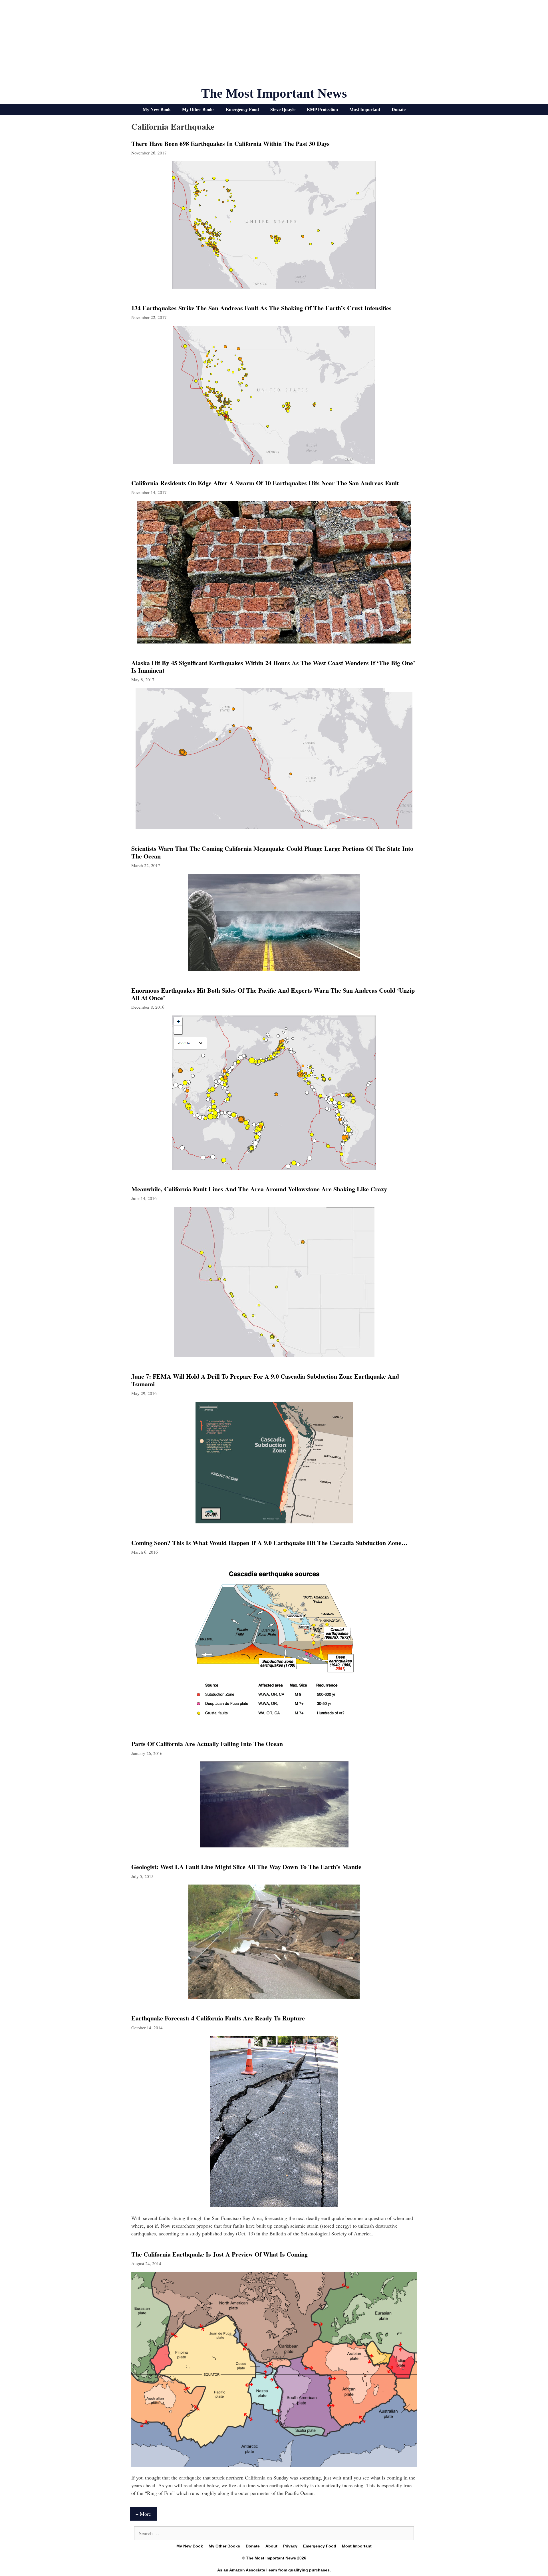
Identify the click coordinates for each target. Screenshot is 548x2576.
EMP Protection (322, 109)
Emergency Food (242, 109)
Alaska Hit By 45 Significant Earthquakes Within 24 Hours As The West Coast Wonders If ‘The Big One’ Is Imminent (273, 666)
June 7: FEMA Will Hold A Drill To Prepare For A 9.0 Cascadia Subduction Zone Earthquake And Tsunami (265, 1380)
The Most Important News (274, 93)
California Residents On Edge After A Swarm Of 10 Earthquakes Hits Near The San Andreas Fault (265, 483)
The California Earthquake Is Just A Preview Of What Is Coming (219, 2254)
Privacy (290, 2546)
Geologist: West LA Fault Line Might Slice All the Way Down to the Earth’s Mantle (246, 1867)
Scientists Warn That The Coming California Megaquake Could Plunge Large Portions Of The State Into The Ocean (272, 852)
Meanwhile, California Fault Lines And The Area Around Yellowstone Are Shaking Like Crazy (259, 1189)
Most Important (365, 109)
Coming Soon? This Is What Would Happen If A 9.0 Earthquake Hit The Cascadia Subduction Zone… (269, 1543)
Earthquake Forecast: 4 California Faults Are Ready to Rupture (218, 2018)
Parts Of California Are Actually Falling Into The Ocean (207, 1744)
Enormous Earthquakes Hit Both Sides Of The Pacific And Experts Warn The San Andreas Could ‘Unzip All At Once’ (273, 994)
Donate (399, 109)
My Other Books (198, 109)
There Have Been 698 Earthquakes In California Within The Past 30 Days (230, 143)
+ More (143, 2514)
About (271, 2546)
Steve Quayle (283, 109)
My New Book (157, 109)
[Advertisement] (274, 46)
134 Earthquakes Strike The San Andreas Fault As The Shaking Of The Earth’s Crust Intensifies (261, 308)
